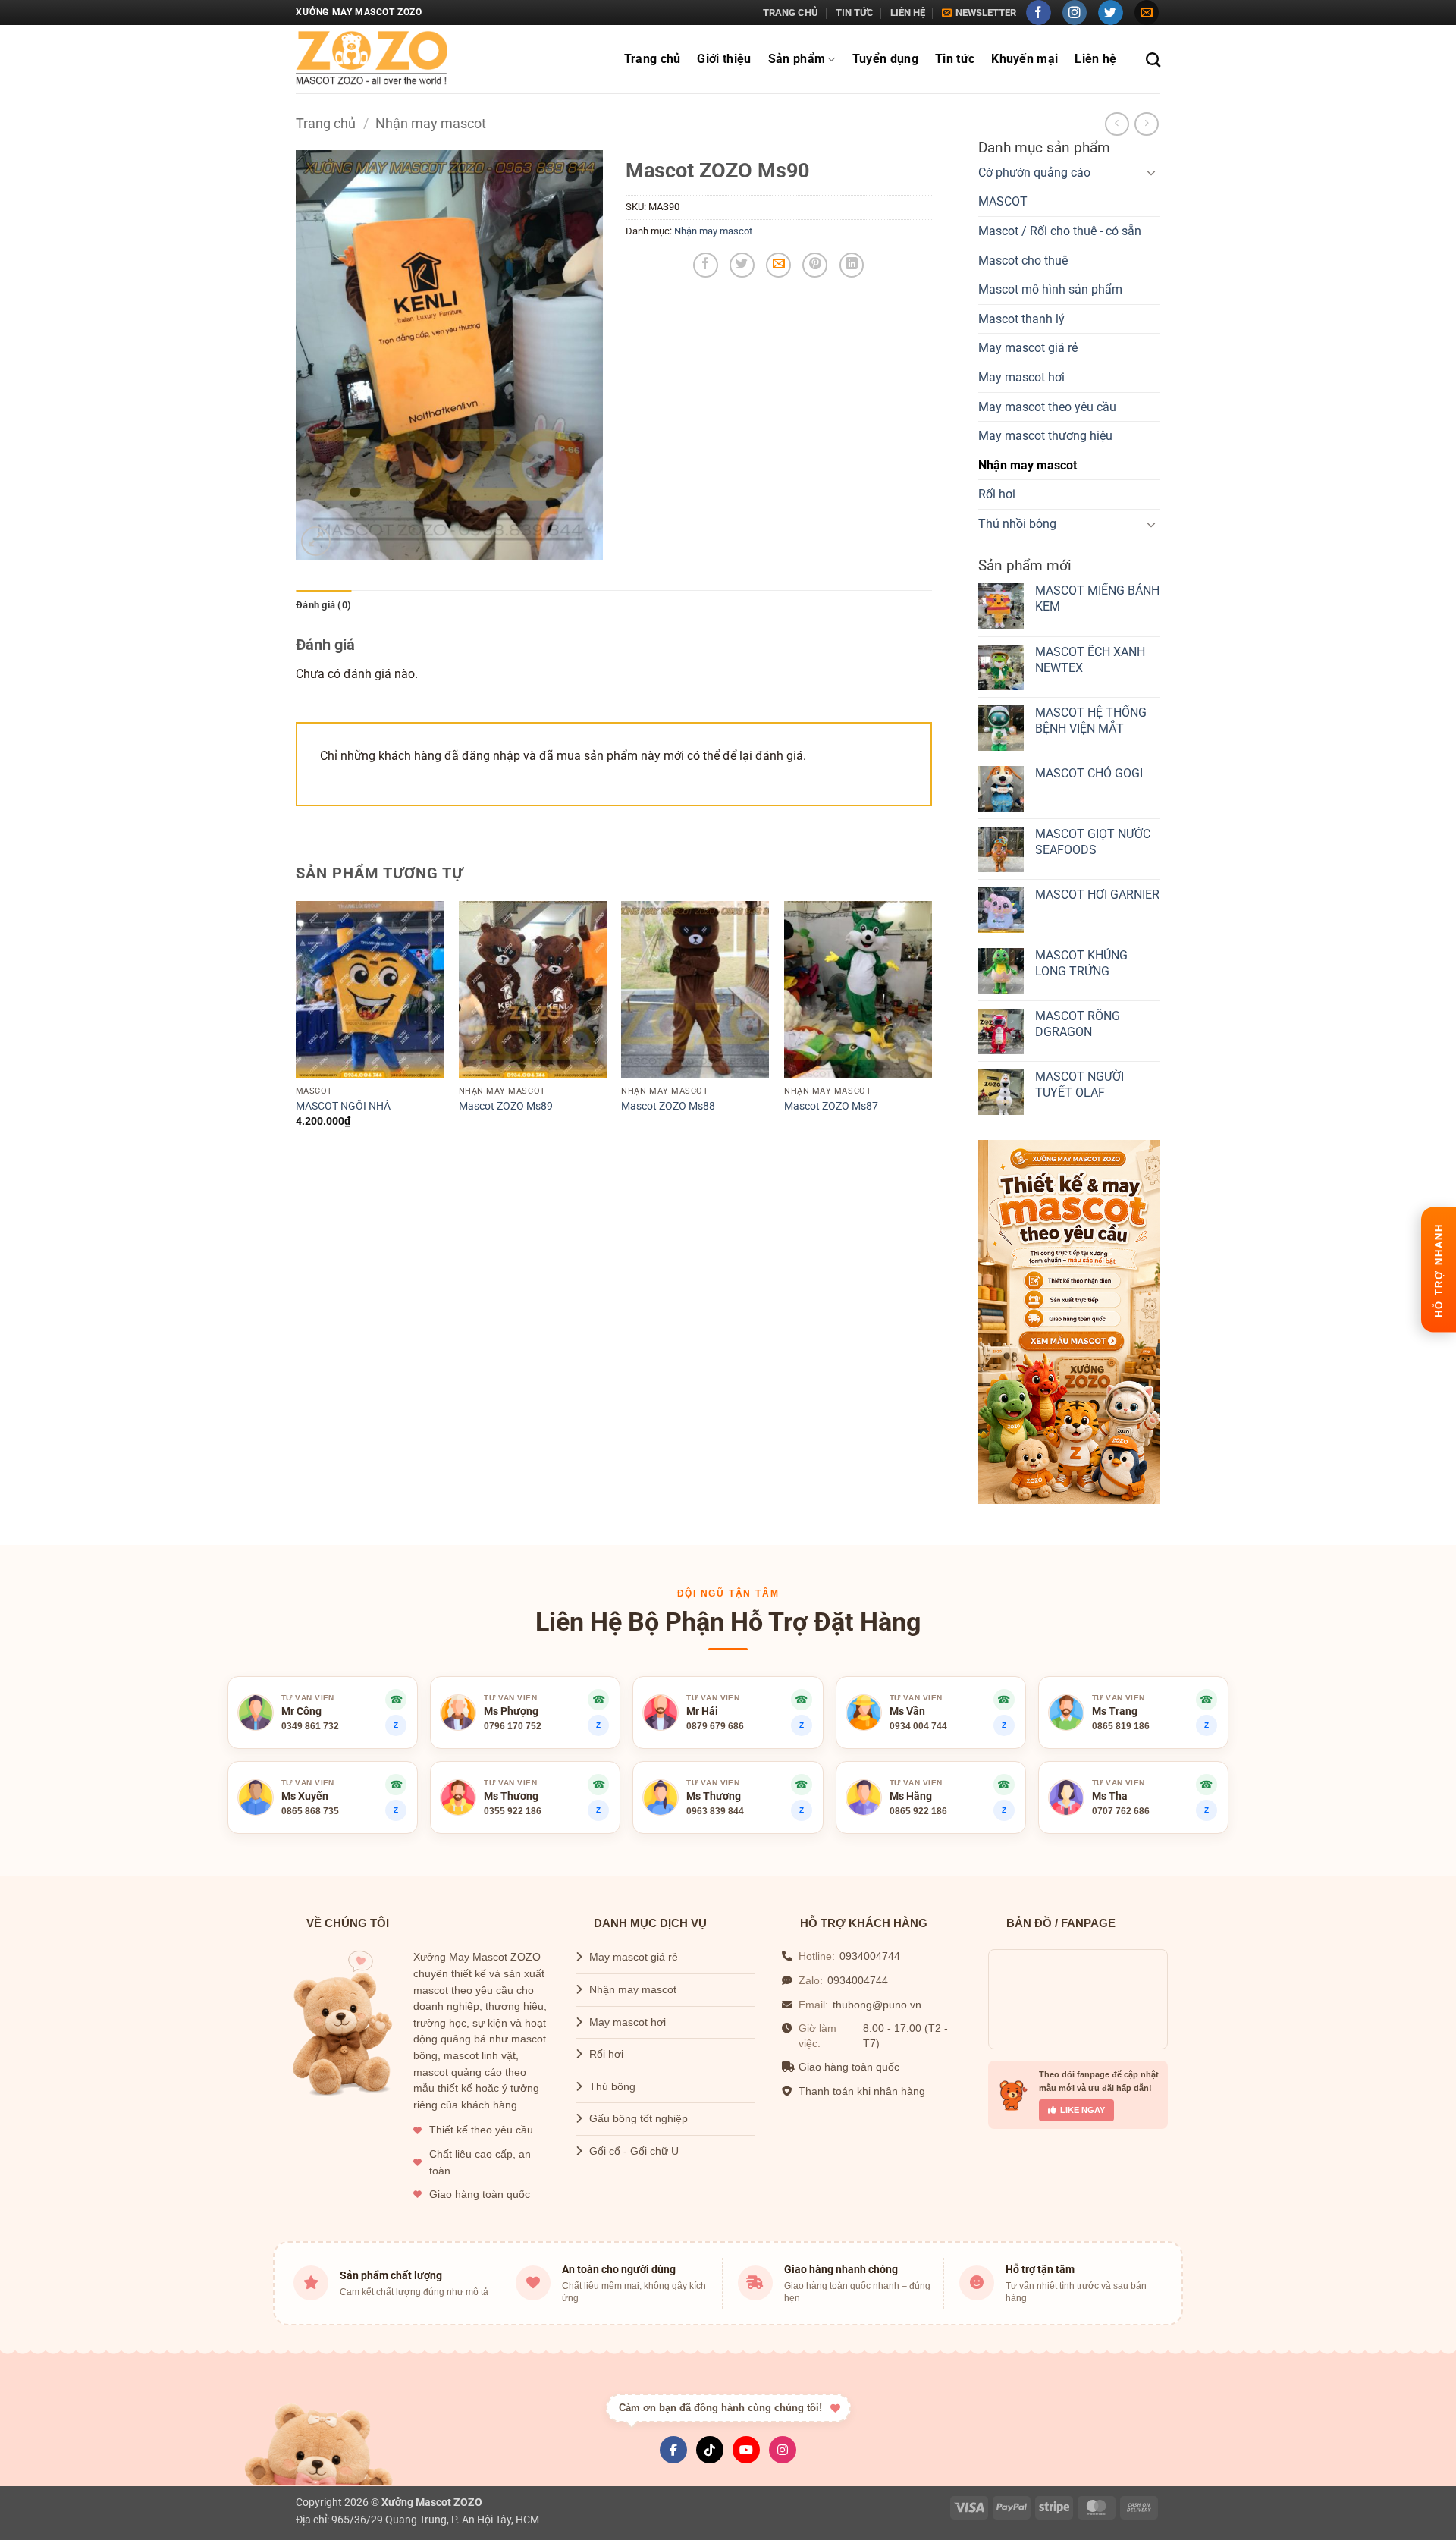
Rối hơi (997, 494)
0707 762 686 (1121, 1811)
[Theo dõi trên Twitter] (1111, 13)
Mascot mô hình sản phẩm (1050, 289)
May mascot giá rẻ (1028, 348)
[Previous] (297, 1028)
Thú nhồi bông (1017, 524)
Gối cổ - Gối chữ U (634, 2151)
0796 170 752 (513, 1726)
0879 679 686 (715, 1726)
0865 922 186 (918, 1811)
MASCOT (1003, 201)
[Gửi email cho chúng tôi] (1147, 13)
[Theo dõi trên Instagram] (1075, 13)
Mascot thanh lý (1021, 319)
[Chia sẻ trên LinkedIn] (852, 265)
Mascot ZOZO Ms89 (506, 1106)
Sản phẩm (797, 59)
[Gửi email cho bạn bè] (778, 265)
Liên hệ (908, 13)
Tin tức (855, 13)
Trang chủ (791, 13)
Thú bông (612, 2087)
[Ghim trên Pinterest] (815, 265)
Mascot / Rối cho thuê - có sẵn (1060, 231)
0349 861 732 (310, 1726)
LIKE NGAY (1083, 2110)
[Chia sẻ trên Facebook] (706, 265)
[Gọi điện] (1004, 1785)
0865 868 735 (310, 1811)
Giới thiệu (724, 59)
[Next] (931, 1028)
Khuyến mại (1025, 59)
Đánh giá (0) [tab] (323, 605)
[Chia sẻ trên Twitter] (742, 265)
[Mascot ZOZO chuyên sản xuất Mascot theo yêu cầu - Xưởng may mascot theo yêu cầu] (372, 60)
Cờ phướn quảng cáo (1034, 173)
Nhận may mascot (431, 123)
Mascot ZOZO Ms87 (831, 1106)
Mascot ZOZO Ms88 (668, 1106)
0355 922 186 (513, 1811)
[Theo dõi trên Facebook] (1039, 13)
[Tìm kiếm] (1153, 60)
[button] (979, 13)
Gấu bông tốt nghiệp (639, 2119)
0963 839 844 (715, 1811)
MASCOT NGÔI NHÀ (343, 1106)
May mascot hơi (1021, 377)
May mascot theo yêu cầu (1047, 407)
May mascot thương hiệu (1045, 436)
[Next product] (1117, 124)
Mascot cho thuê (1023, 261)
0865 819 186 (1121, 1726)
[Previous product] (1146, 124)
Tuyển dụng (885, 59)
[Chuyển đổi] (1151, 172)
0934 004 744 (918, 1726)
